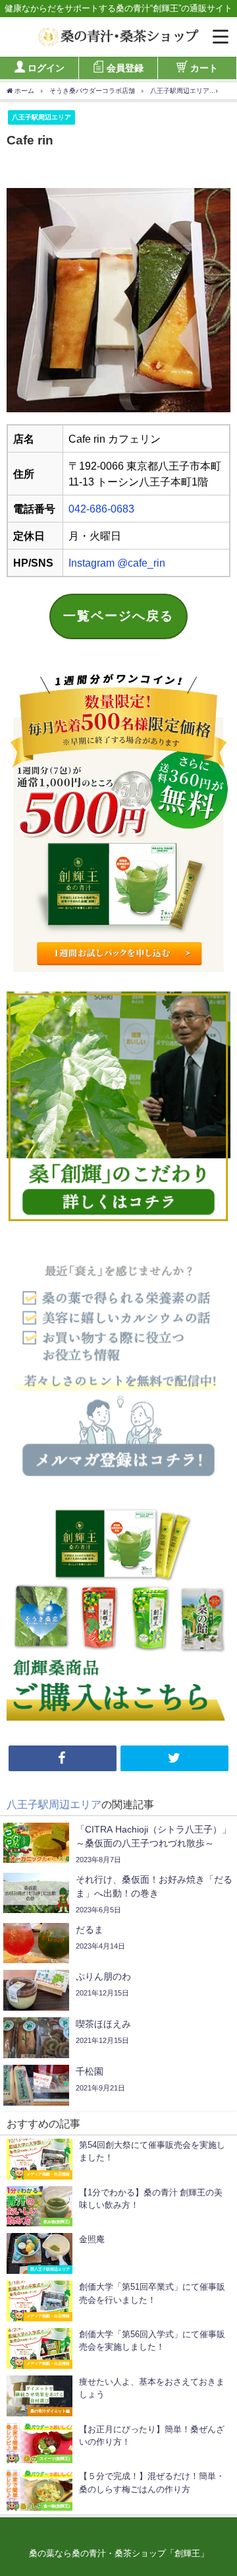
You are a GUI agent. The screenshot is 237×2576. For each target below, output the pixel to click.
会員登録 (125, 67)
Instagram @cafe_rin (117, 563)
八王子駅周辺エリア (41, 117)
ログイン (46, 67)
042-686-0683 (101, 509)
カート (204, 67)
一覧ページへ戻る (118, 616)
